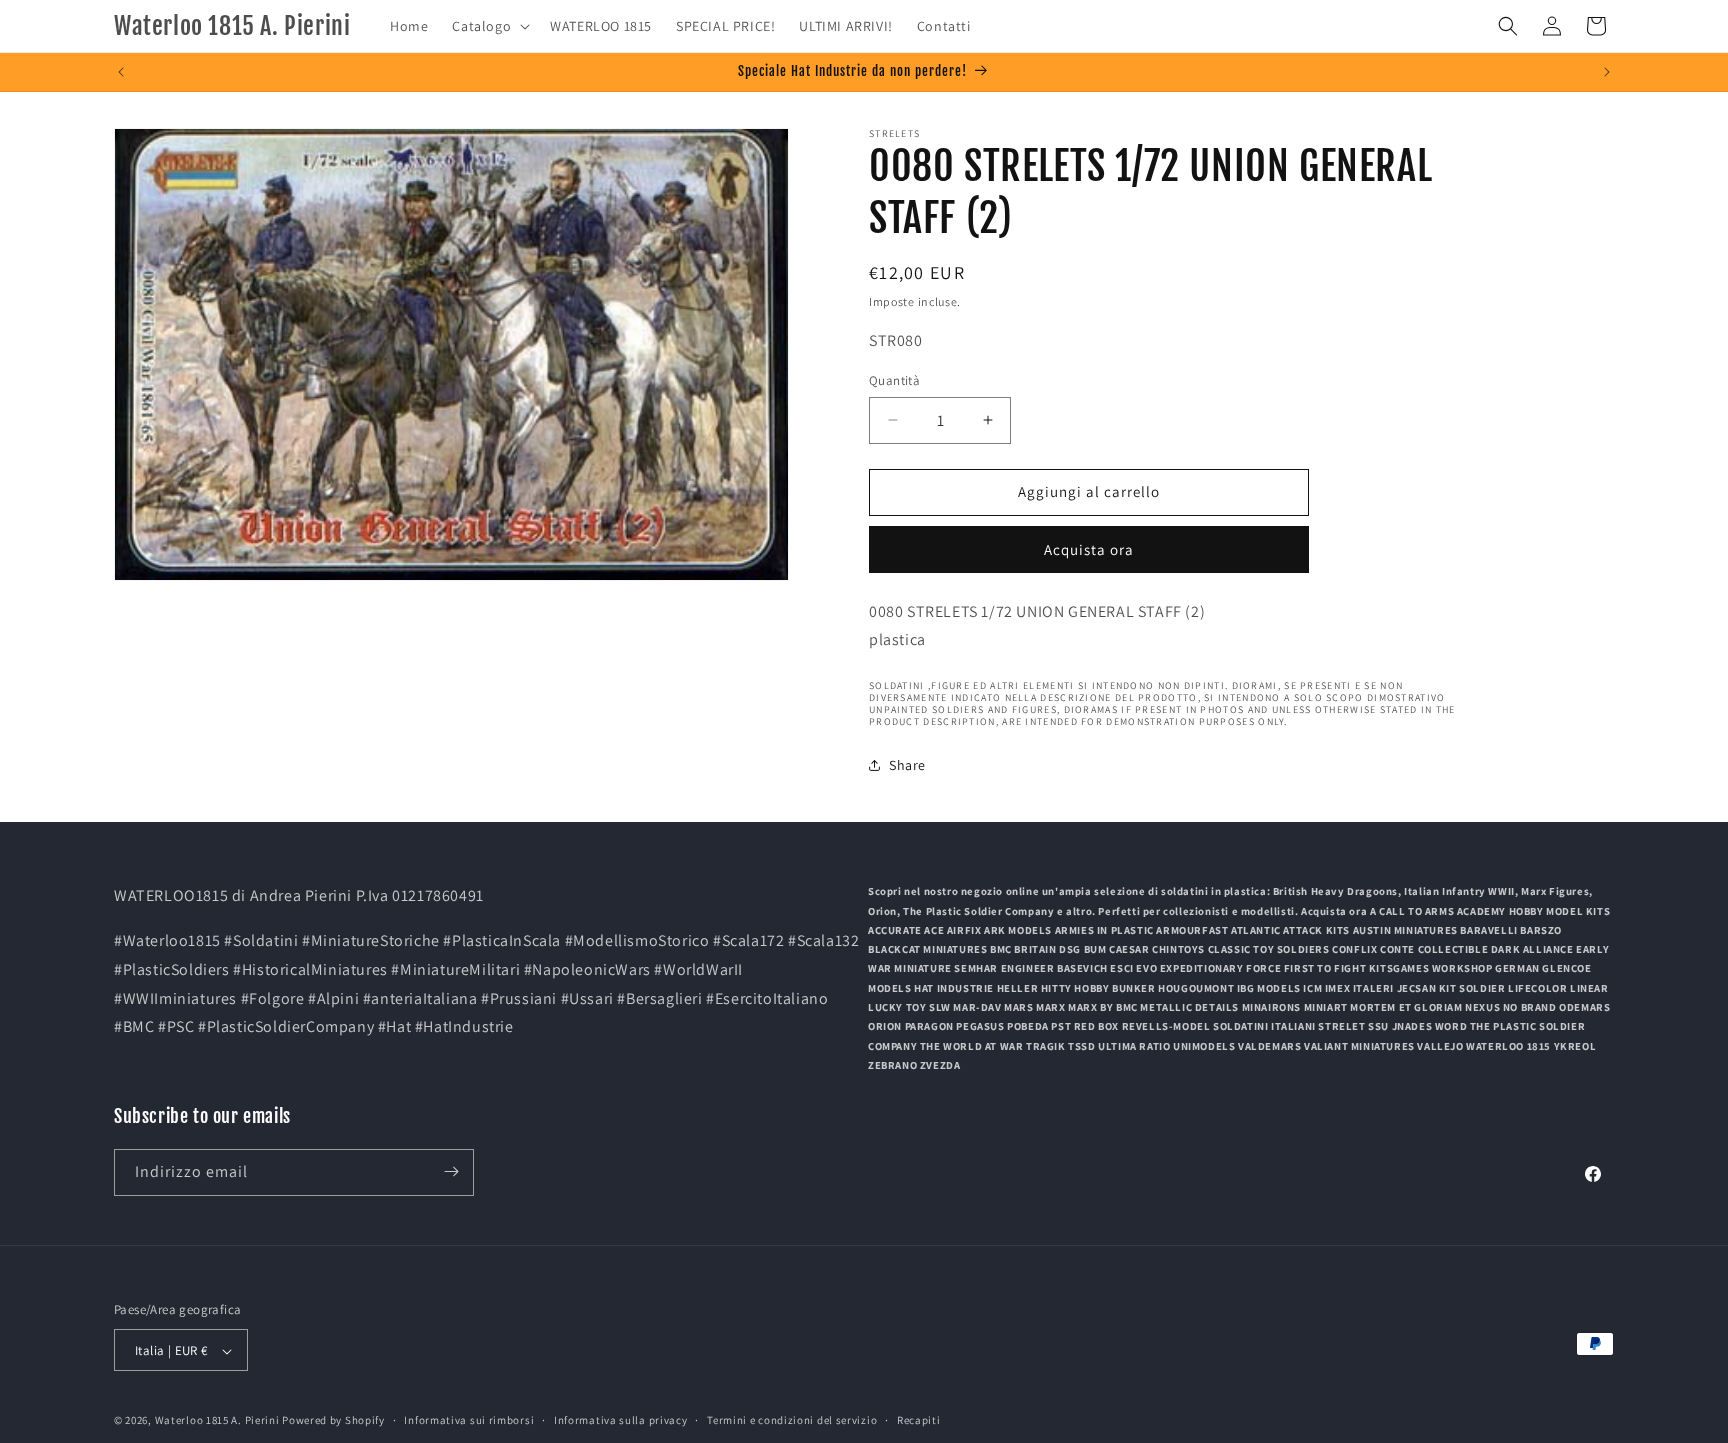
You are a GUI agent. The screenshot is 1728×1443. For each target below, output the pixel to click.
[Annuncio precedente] (121, 72)
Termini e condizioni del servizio (792, 1421)
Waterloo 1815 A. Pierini (217, 1421)
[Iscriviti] (451, 1171)
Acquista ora (1089, 549)
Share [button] (907, 765)
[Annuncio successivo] (1607, 72)
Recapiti (919, 1421)
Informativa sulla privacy (621, 1421)
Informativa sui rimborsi (469, 1421)
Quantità (894, 380)
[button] (489, 26)
